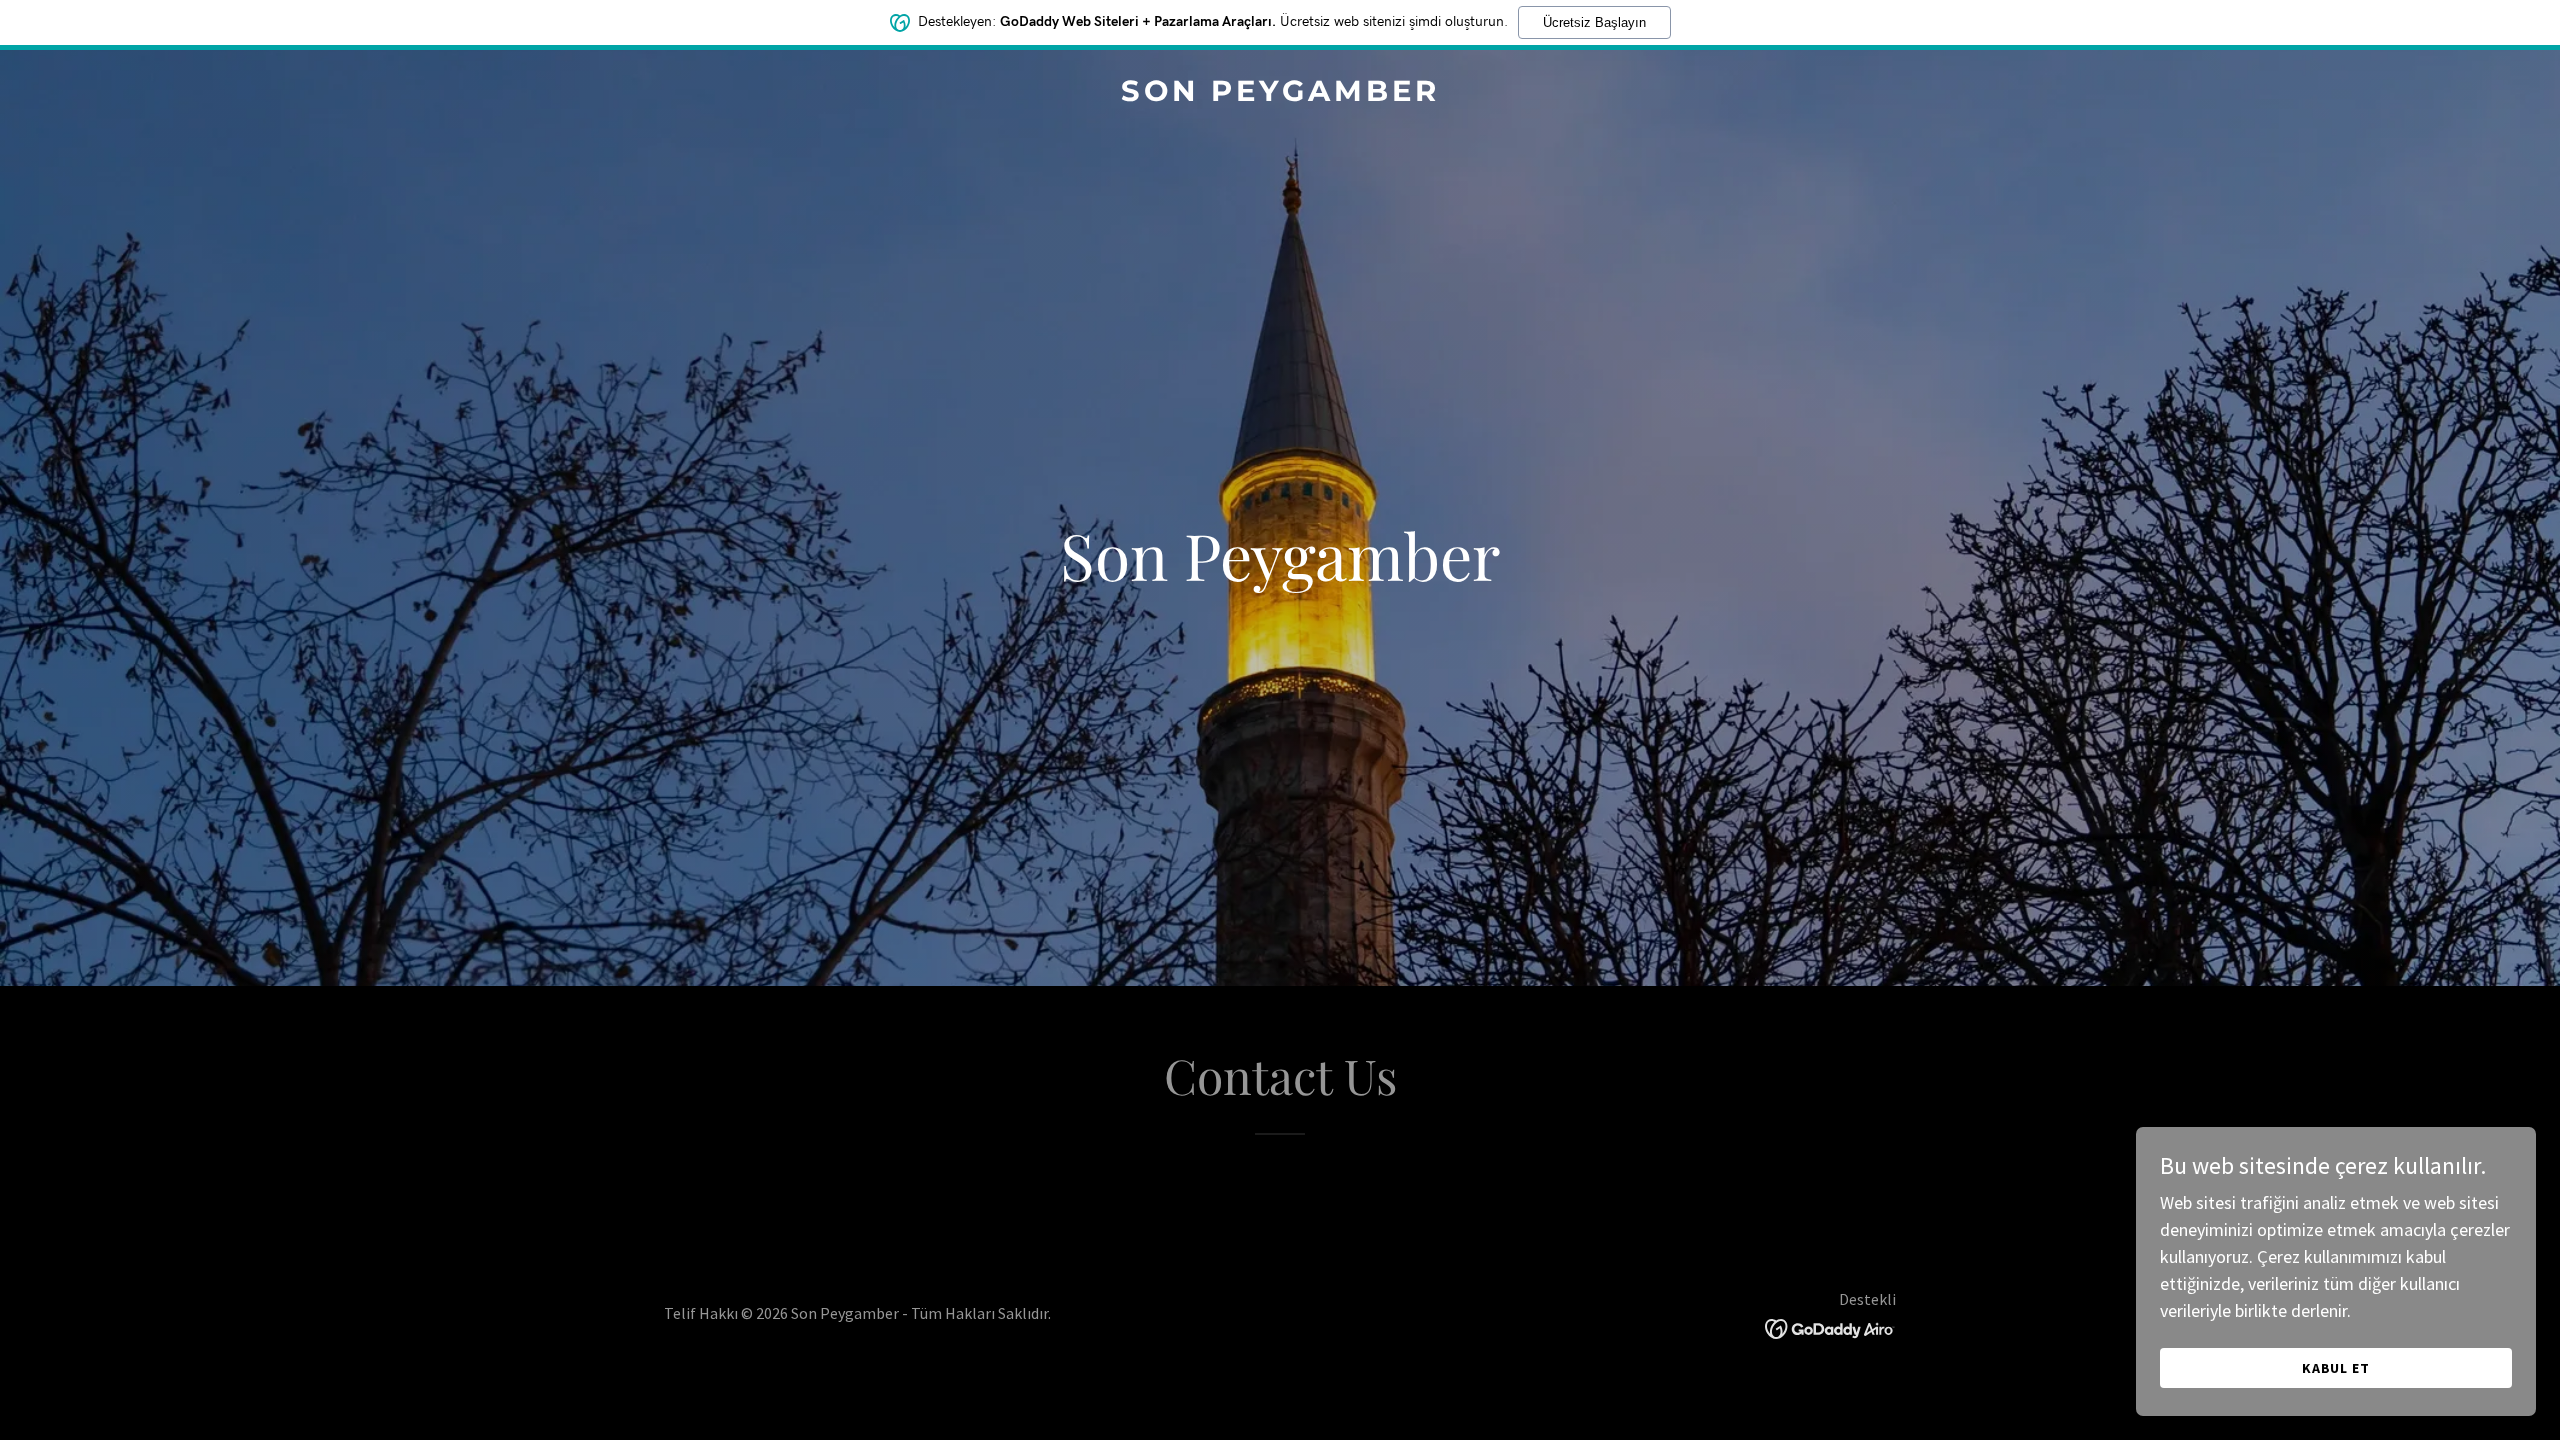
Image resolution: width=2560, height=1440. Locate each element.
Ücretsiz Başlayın (1594, 22)
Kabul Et (2336, 1368)
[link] (1280, 94)
